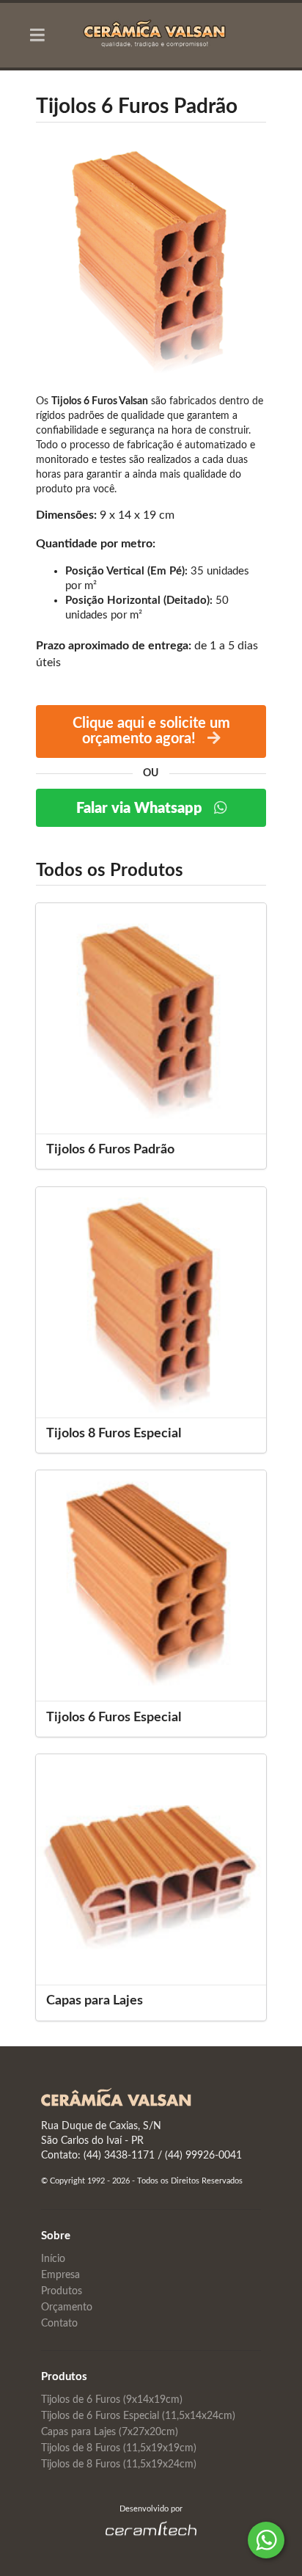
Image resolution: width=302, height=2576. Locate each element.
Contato (59, 2324)
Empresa (60, 2275)
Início (53, 2259)
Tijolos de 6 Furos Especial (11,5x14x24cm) (138, 2416)
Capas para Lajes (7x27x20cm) (110, 2432)
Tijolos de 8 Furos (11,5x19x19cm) (119, 2448)
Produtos (62, 2291)
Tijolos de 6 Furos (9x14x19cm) (112, 2400)
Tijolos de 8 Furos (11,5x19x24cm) (119, 2464)
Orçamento (67, 2307)
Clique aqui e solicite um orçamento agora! (151, 731)
